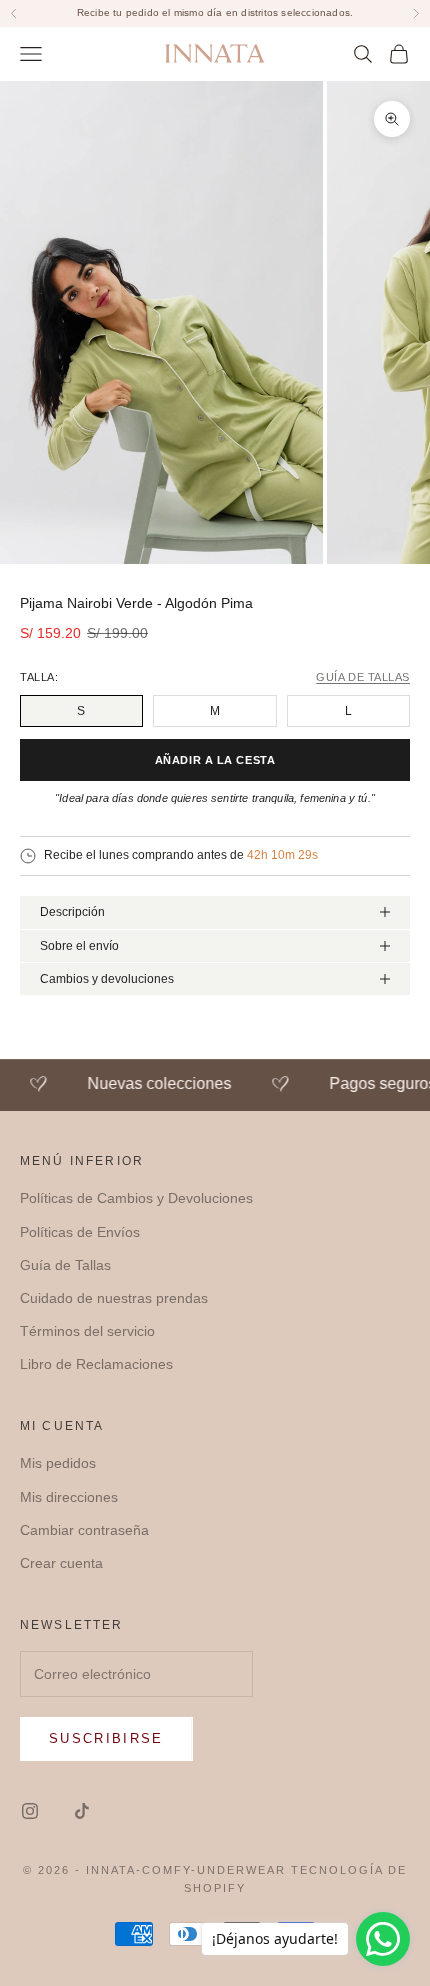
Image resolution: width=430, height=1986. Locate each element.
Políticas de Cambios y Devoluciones (136, 1198)
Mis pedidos (58, 1463)
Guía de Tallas (65, 1265)
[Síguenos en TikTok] (82, 1811)
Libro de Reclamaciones (96, 1364)
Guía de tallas (363, 677)
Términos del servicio (87, 1331)
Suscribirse (106, 1738)
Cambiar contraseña (84, 1530)
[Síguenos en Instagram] (30, 1811)
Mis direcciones (69, 1497)
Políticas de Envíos (80, 1232)
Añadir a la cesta (215, 760)
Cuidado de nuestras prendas (114, 1298)
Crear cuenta (61, 1563)
